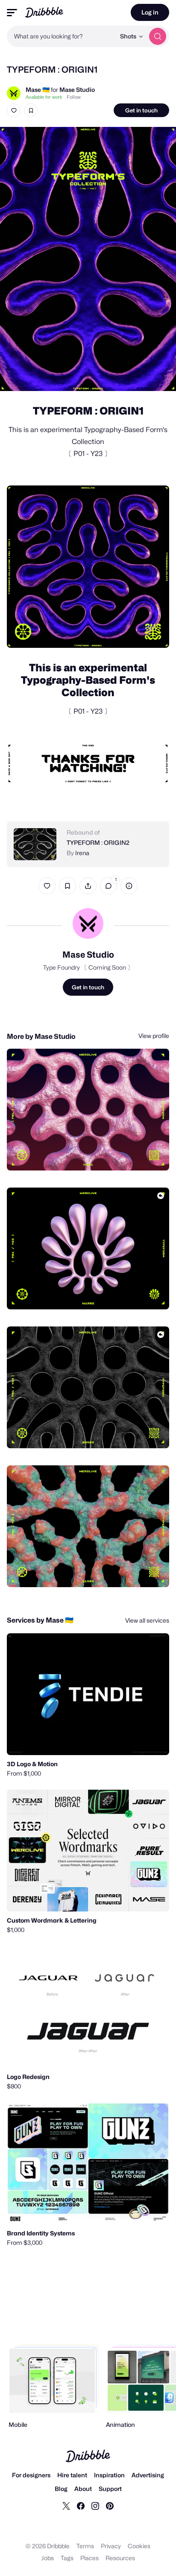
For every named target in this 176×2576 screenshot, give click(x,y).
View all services (147, 1620)
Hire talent (72, 2475)
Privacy (111, 2546)
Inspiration (109, 2475)
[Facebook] (81, 2505)
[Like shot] (14, 110)
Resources (120, 2558)
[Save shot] (31, 110)
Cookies (139, 2546)
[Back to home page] (44, 12)
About (83, 2489)
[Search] (158, 36)
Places (89, 2558)
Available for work (44, 97)
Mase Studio (77, 90)
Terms (85, 2546)
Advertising (148, 2475)
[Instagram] (95, 2505)
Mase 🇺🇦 (38, 90)
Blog (61, 2489)
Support (110, 2489)
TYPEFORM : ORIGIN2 (98, 842)
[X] (66, 2505)
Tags (67, 2558)
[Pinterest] (110, 2505)
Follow (74, 97)
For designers (31, 2475)
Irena (82, 853)
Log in (150, 12)
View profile (154, 1036)
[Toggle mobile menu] (12, 13)
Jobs (48, 2558)
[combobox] (61, 36)
